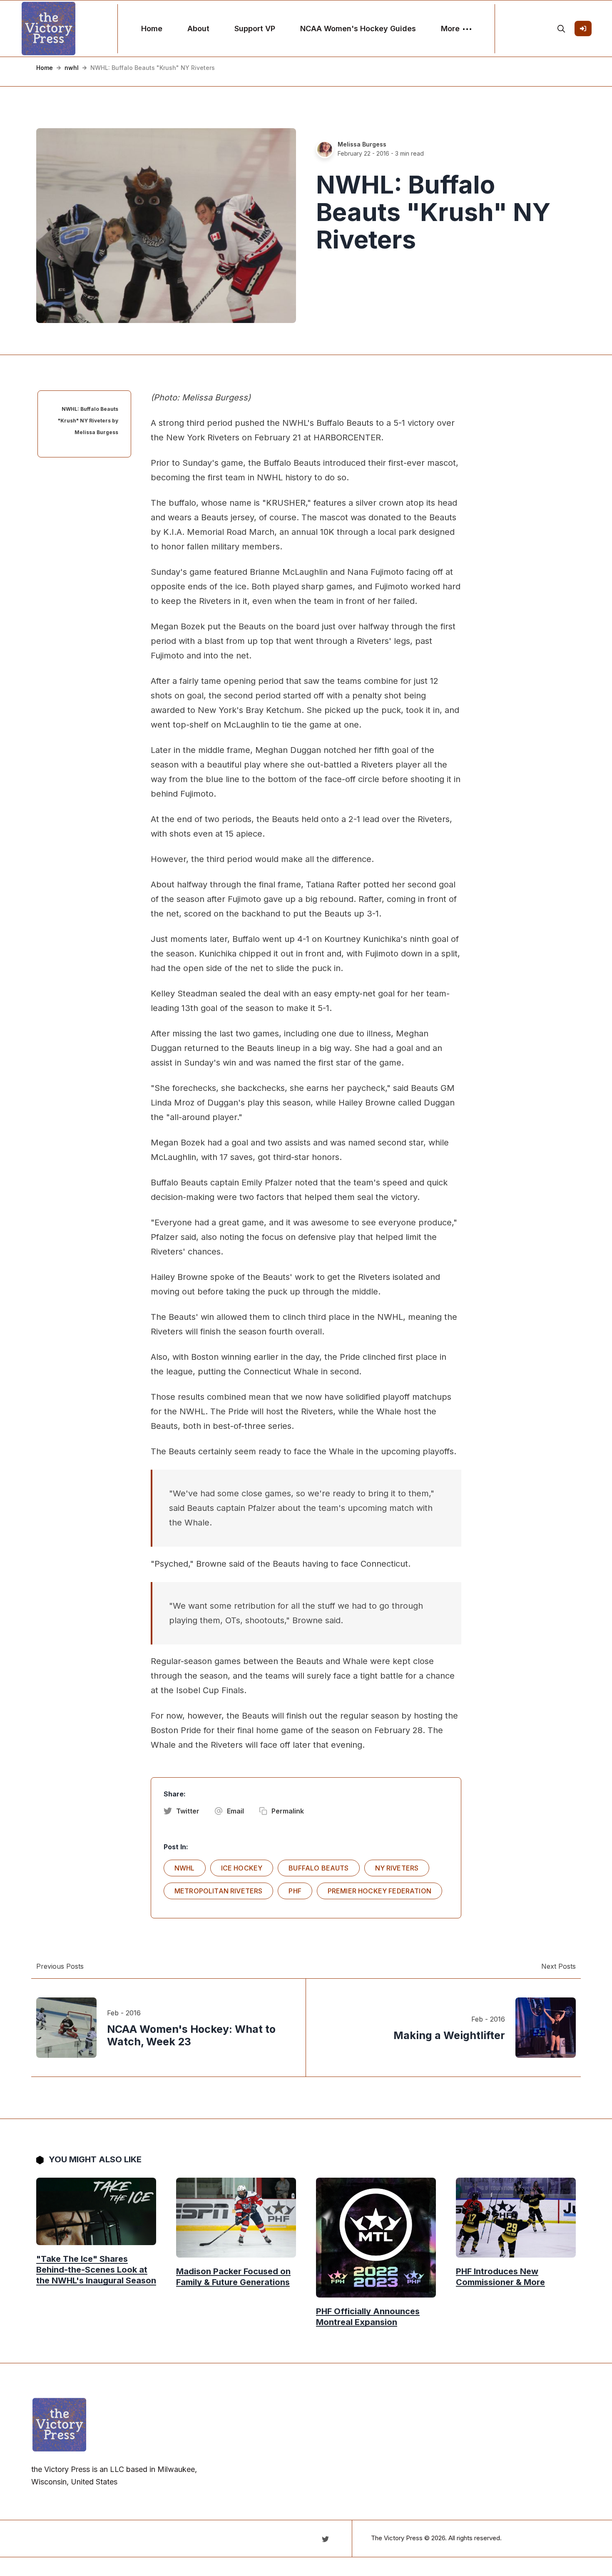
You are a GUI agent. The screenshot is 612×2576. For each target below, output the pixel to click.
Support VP (255, 29)
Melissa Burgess (362, 144)
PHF (295, 1891)
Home (152, 29)
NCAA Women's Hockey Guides (358, 29)
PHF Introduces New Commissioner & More (500, 2277)
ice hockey (242, 1868)
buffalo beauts (318, 1868)
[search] (561, 29)
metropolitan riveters (218, 1891)
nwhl (72, 68)
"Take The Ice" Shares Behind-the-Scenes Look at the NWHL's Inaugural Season (96, 2270)
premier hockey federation (379, 1891)
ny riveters (397, 1868)
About (198, 29)
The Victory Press (397, 2538)
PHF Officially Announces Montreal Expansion (368, 2317)
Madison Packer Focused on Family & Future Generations (233, 2277)
